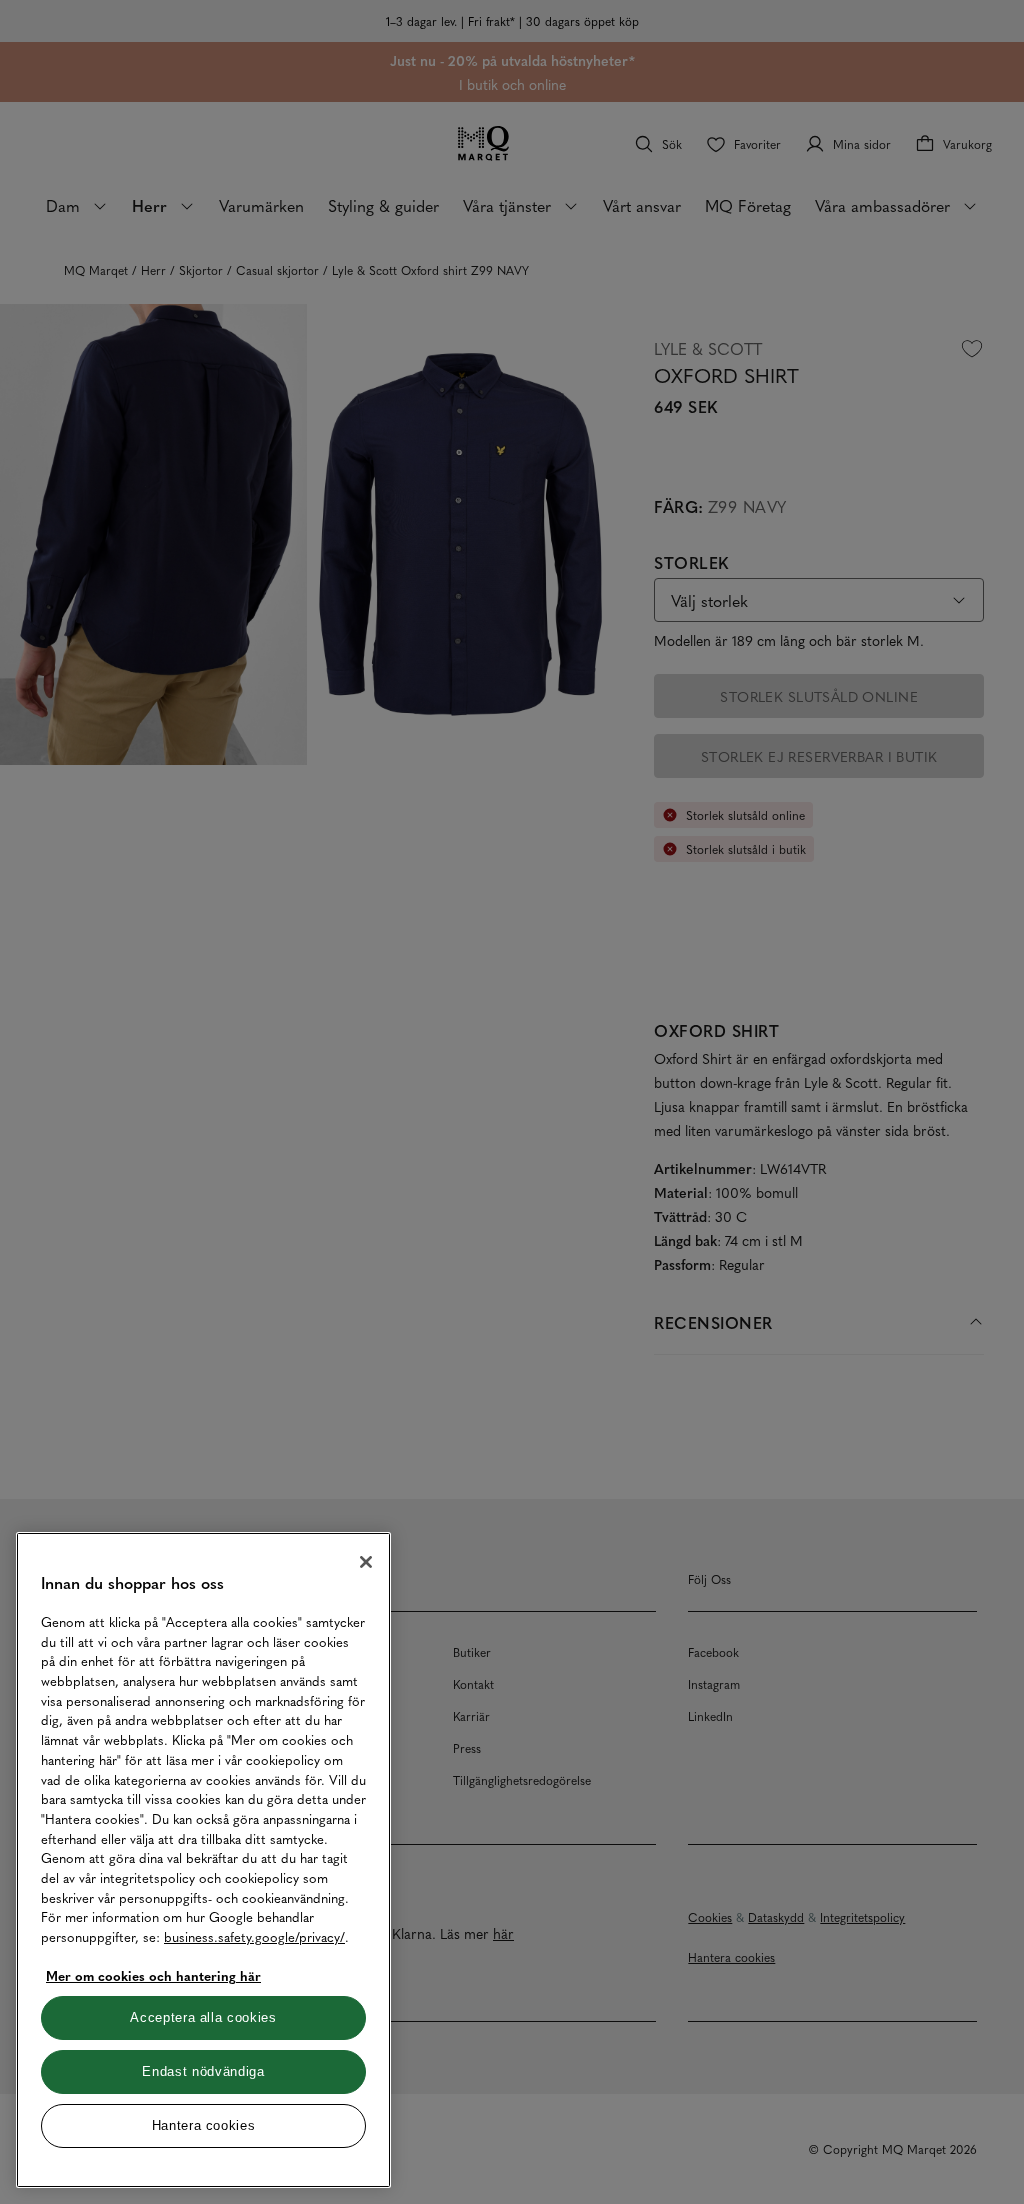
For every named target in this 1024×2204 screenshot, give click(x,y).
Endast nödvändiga (203, 2071)
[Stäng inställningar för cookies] (366, 1562)
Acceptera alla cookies (203, 2017)
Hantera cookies (204, 2125)
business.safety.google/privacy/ (254, 1936)
